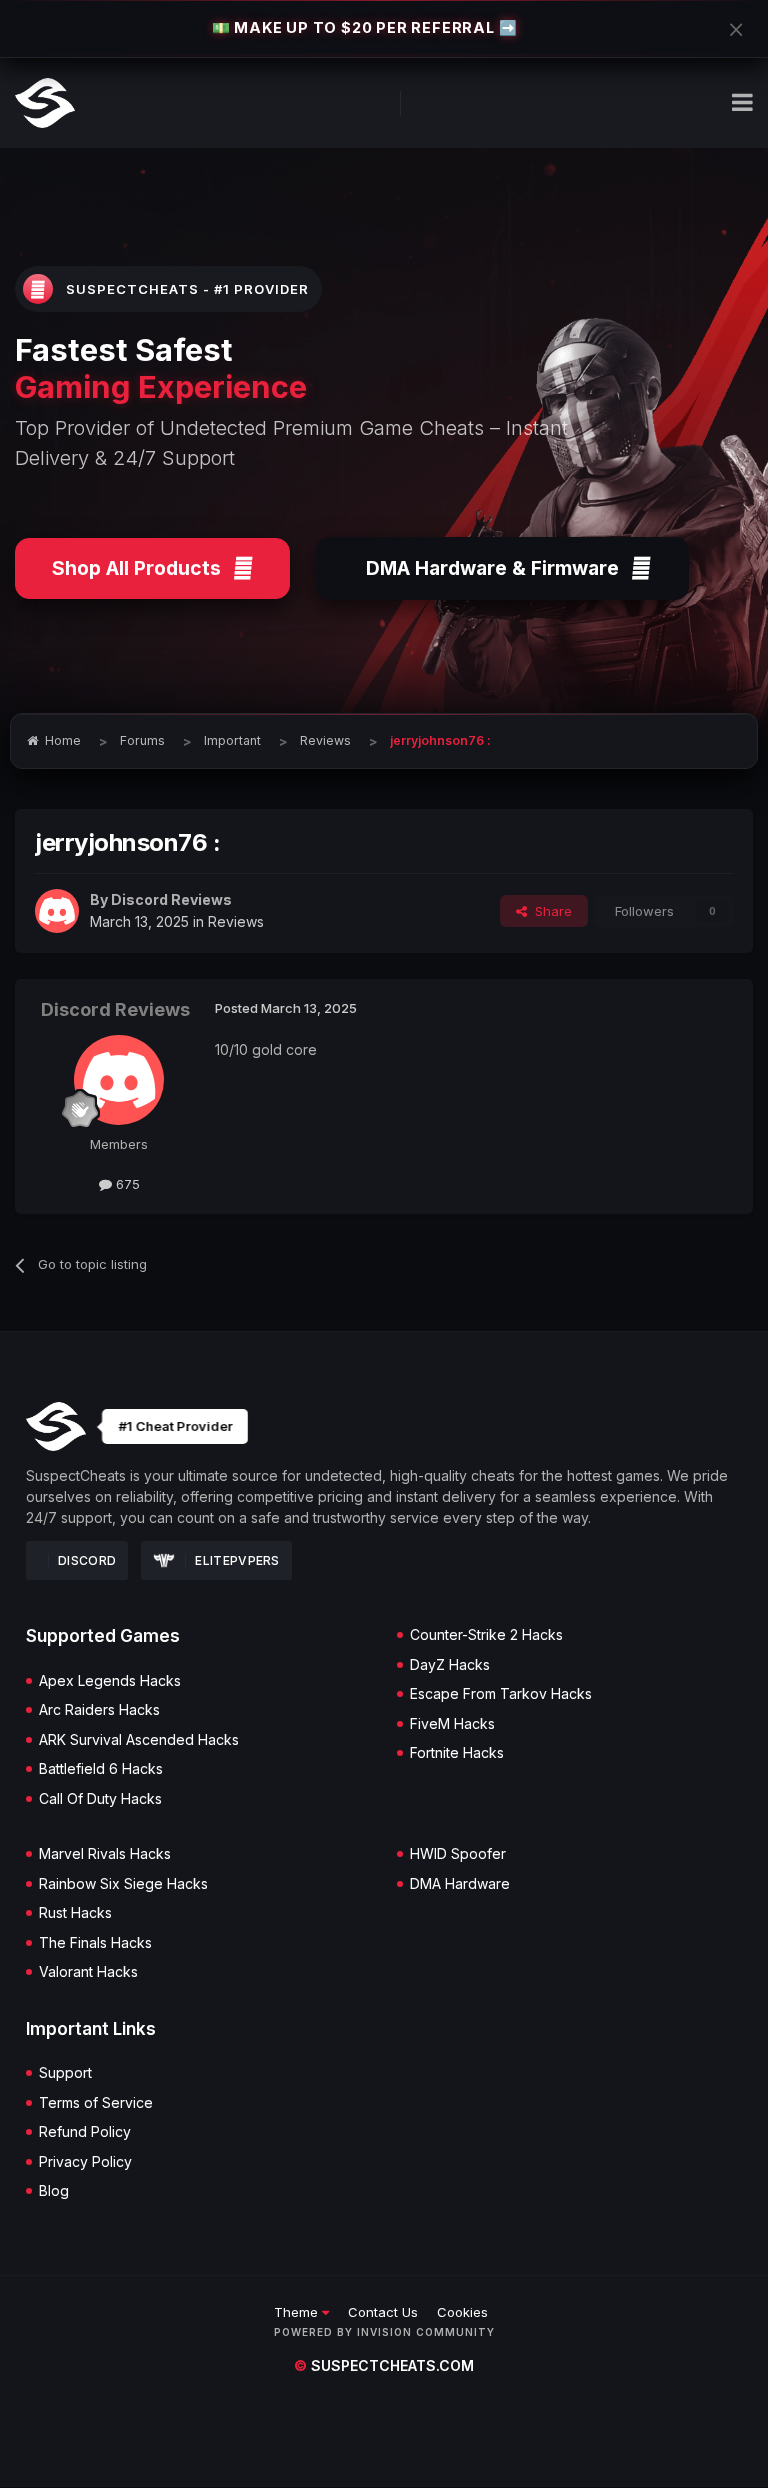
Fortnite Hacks (457, 1753)
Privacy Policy (85, 2162)
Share (549, 911)
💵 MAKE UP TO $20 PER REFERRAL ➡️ (365, 27)
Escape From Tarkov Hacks (501, 1694)
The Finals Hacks (95, 1943)
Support (65, 2073)
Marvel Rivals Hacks (105, 1854)
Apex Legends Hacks (110, 1681)
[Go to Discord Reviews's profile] (57, 911)
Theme (298, 2312)
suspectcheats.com (384, 2365)
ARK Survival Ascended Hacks (139, 1740)
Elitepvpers (237, 1560)
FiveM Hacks (452, 1724)
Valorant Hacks (88, 1972)
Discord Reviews (171, 899)
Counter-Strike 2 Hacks (486, 1635)
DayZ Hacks (450, 1665)
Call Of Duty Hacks (100, 1799)
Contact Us (383, 2312)
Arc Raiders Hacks (99, 1710)
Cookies (462, 2312)
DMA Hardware (460, 1884)
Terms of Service (96, 2103)
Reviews (236, 921)
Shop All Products (136, 568)
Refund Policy (85, 2132)
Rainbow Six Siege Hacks (123, 1884)
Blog (54, 2191)
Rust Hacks (75, 1913)
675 (126, 1184)
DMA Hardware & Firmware (492, 568)
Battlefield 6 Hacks (101, 1769)
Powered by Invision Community (384, 2332)
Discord (87, 1560)
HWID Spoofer (458, 1854)
